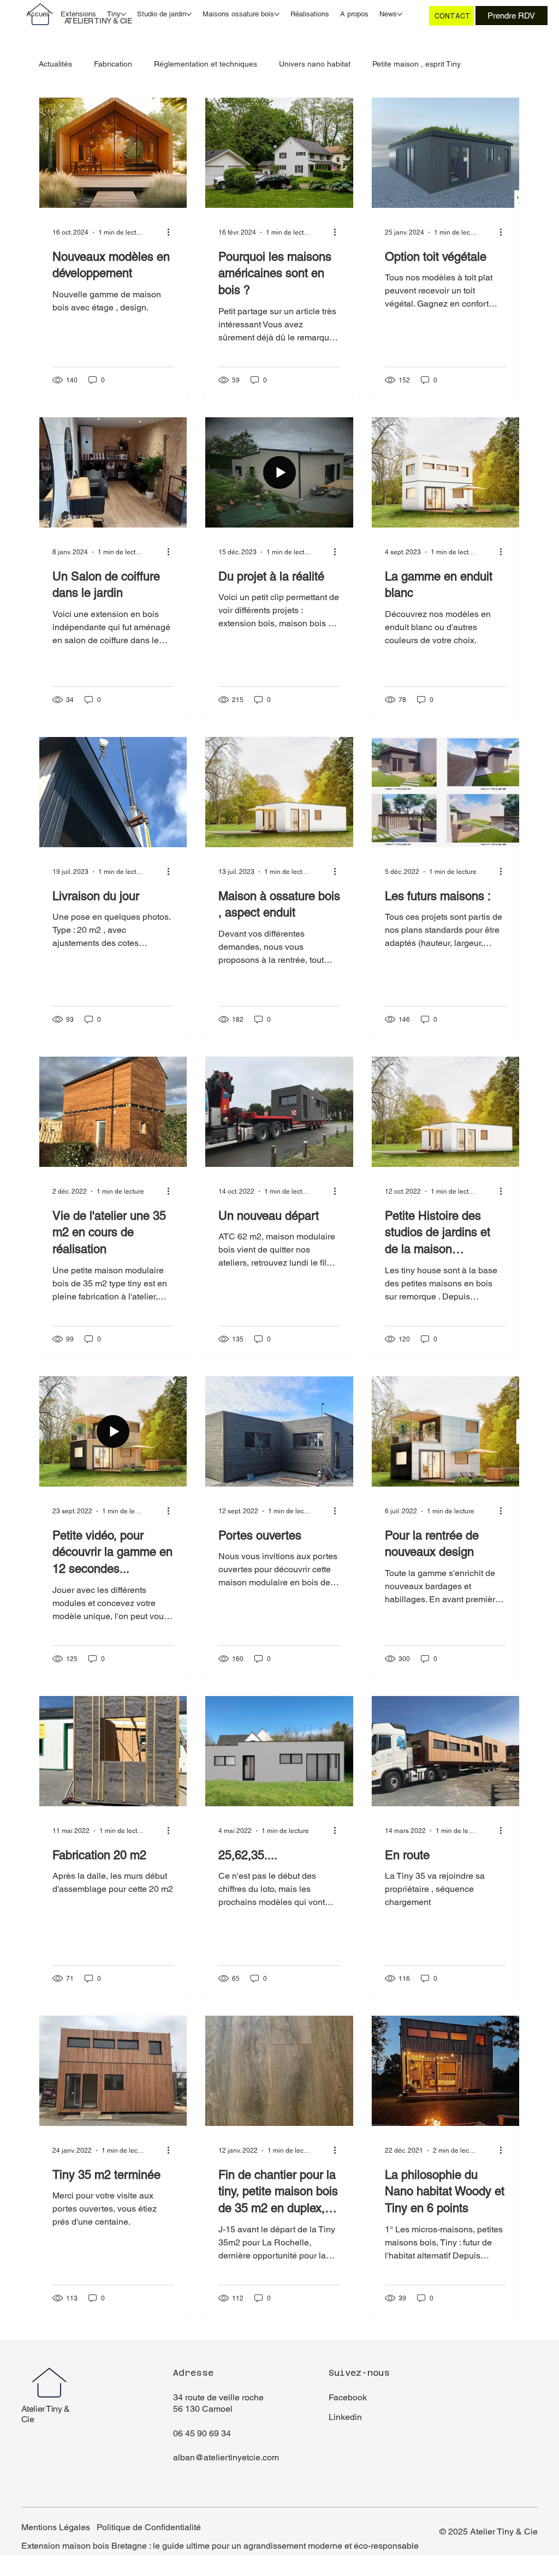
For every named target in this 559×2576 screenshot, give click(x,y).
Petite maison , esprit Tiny (417, 64)
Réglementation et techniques (206, 64)
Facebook (348, 2397)
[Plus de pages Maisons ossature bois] (277, 14)
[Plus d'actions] (172, 232)
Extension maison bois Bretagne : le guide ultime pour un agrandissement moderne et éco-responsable (220, 2546)
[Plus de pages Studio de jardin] (189, 14)
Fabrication (113, 64)
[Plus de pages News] (400, 14)
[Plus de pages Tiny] (123, 14)
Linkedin (345, 2417)
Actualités (55, 64)
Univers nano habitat (315, 64)
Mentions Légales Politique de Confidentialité (111, 2527)
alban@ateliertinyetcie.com (226, 2457)
